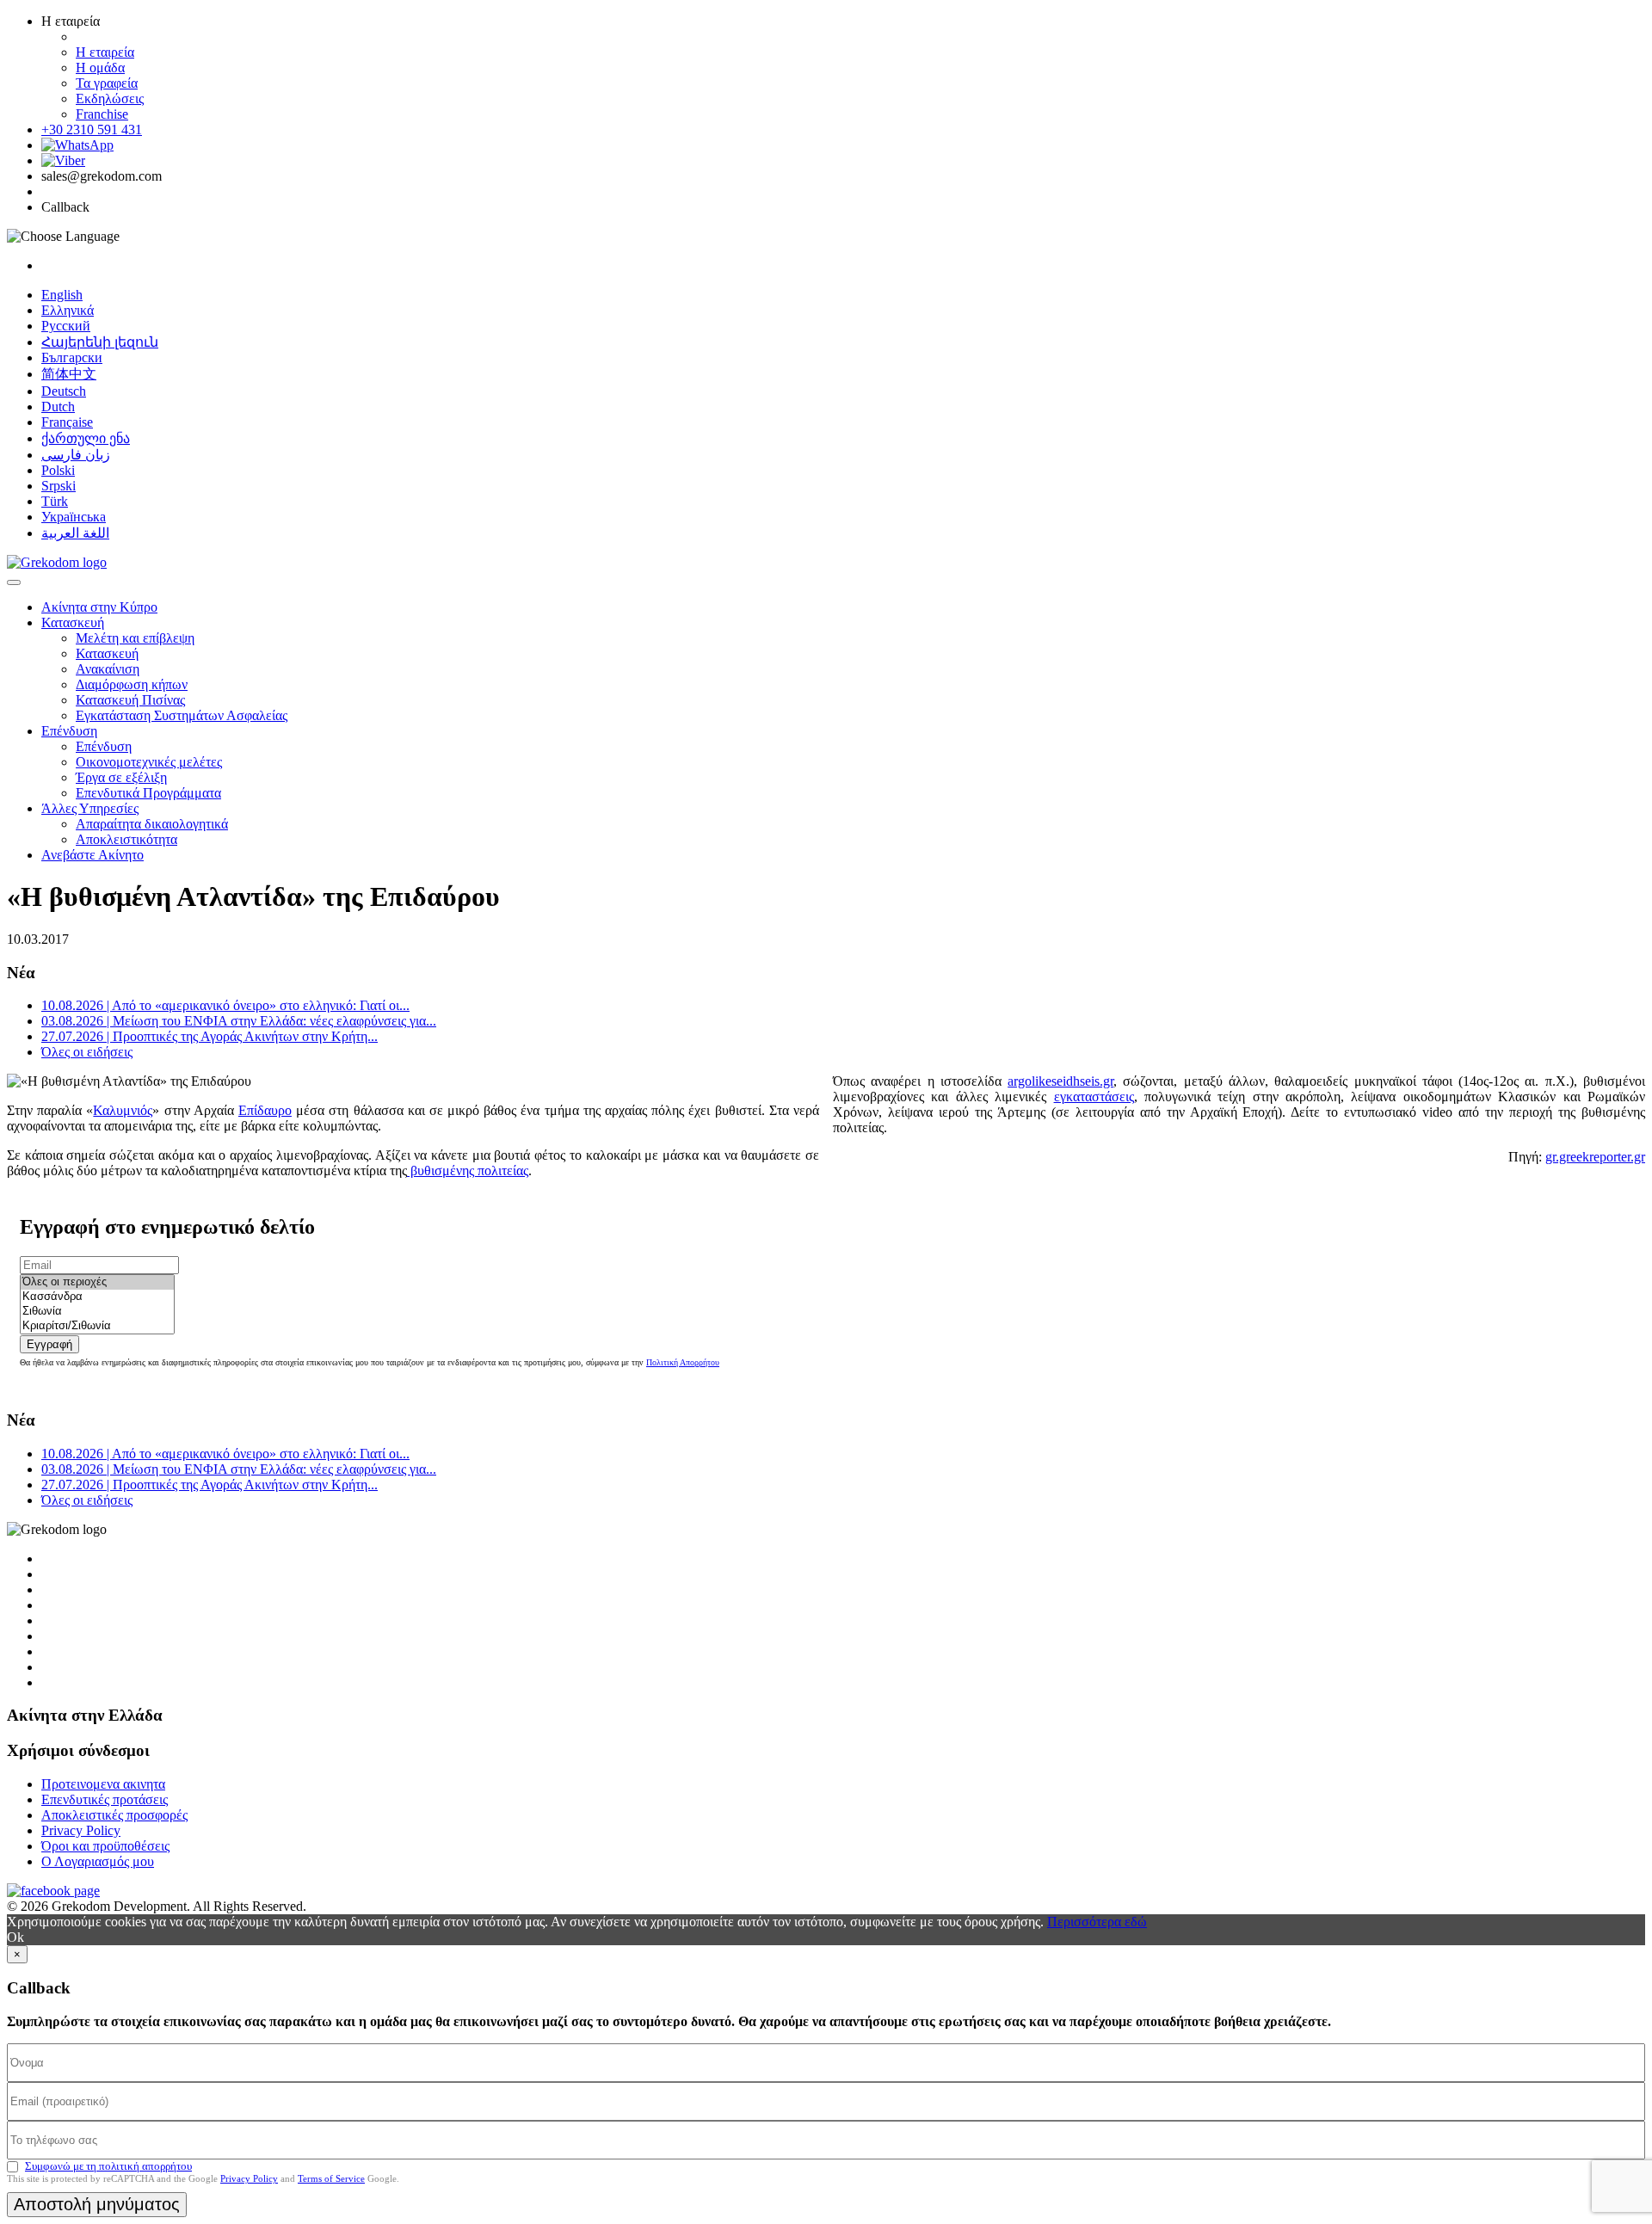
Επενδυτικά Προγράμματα (148, 793)
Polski (58, 470)
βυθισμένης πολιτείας (468, 1171)
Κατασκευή (73, 622)
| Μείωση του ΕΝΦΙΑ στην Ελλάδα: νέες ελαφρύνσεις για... (239, 1021)
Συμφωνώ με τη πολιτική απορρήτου (108, 2166)
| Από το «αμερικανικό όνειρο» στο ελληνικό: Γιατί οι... (225, 1005)
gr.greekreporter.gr (1595, 1157)
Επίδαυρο (265, 1110)
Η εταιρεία (105, 52)
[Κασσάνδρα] (97, 1297)
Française (67, 422)
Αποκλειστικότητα (126, 839)
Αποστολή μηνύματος (97, 2204)
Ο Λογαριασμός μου (98, 1861)
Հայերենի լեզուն (100, 342)
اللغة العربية (75, 533)
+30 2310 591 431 (92, 129)
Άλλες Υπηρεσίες (90, 808)
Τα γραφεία (107, 83)
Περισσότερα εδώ (1097, 1922)
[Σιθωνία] (97, 1312)
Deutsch (64, 391)
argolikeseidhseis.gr (1060, 1081)
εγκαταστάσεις (1094, 1097)
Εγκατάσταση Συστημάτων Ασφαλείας (182, 715)
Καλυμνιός (123, 1110)
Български (72, 357)
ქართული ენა (86, 438)
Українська (74, 517)
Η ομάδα (100, 68)
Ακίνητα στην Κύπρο (99, 607)
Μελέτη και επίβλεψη (135, 638)
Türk (55, 501)
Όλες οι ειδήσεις (87, 1052)
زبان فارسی (76, 455)
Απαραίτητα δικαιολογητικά (152, 824)
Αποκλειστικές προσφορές (114, 1815)
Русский (66, 326)
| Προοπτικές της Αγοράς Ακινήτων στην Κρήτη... (210, 1036)
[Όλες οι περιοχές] (97, 1282)
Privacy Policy (81, 1830)
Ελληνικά (68, 310)
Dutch (58, 407)
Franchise (102, 114)
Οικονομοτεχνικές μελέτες (149, 762)
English (62, 295)
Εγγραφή (49, 1344)
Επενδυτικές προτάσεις (105, 1799)
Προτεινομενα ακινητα (103, 1784)
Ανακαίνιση (108, 669)
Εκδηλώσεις (110, 99)
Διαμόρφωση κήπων (132, 684)
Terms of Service (331, 2178)
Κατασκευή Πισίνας (130, 700)
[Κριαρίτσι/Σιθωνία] (97, 1326)
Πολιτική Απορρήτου (683, 1362)
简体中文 (69, 374)
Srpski (59, 486)
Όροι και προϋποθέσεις (105, 1846)
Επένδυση (69, 731)
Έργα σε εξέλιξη (121, 777)
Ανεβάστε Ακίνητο (92, 855)
